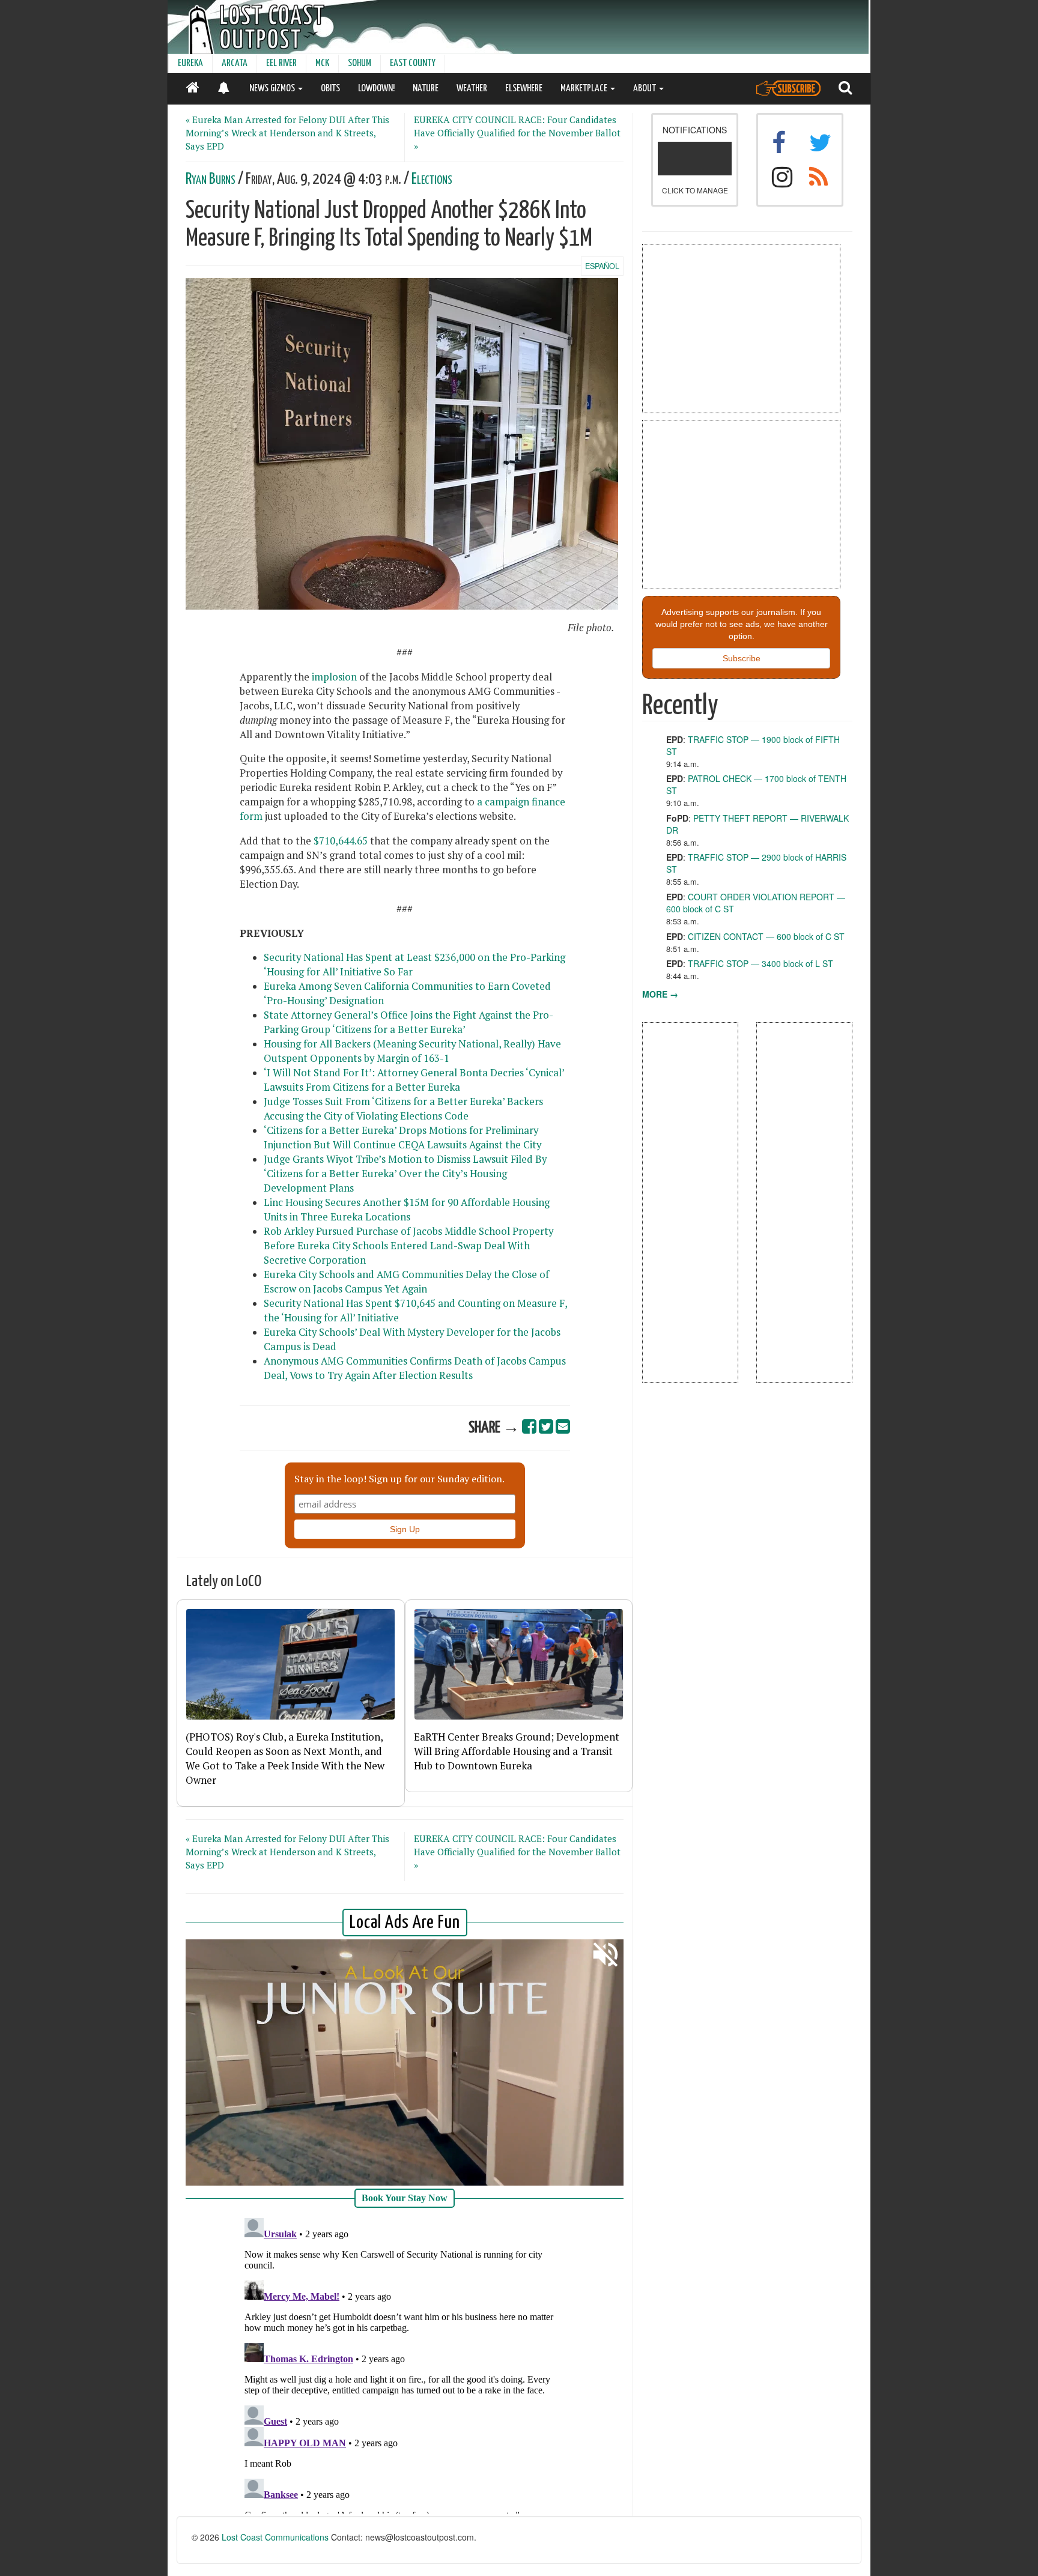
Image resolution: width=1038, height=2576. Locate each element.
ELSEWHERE (524, 89)
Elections (432, 179)
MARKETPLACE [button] (585, 89)
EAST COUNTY (413, 63)
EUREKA (190, 63)
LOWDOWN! (376, 89)
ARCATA (235, 63)
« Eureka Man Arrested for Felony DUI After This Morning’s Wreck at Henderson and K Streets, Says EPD (287, 133)
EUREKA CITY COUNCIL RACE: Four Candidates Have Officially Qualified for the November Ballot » (517, 133)
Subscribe (742, 658)
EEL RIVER (281, 63)
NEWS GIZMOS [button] (273, 89)
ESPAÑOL (602, 266)
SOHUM (360, 63)
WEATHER (472, 89)
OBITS (330, 89)
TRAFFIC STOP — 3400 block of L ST (760, 963)
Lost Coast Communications (275, 2537)
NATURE (426, 89)
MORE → (660, 994)
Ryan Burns (211, 179)
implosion (334, 677)
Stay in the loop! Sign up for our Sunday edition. (399, 1479)
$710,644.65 (341, 841)
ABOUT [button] (645, 89)
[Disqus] (405, 2363)
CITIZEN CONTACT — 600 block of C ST (766, 936)
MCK (322, 63)
